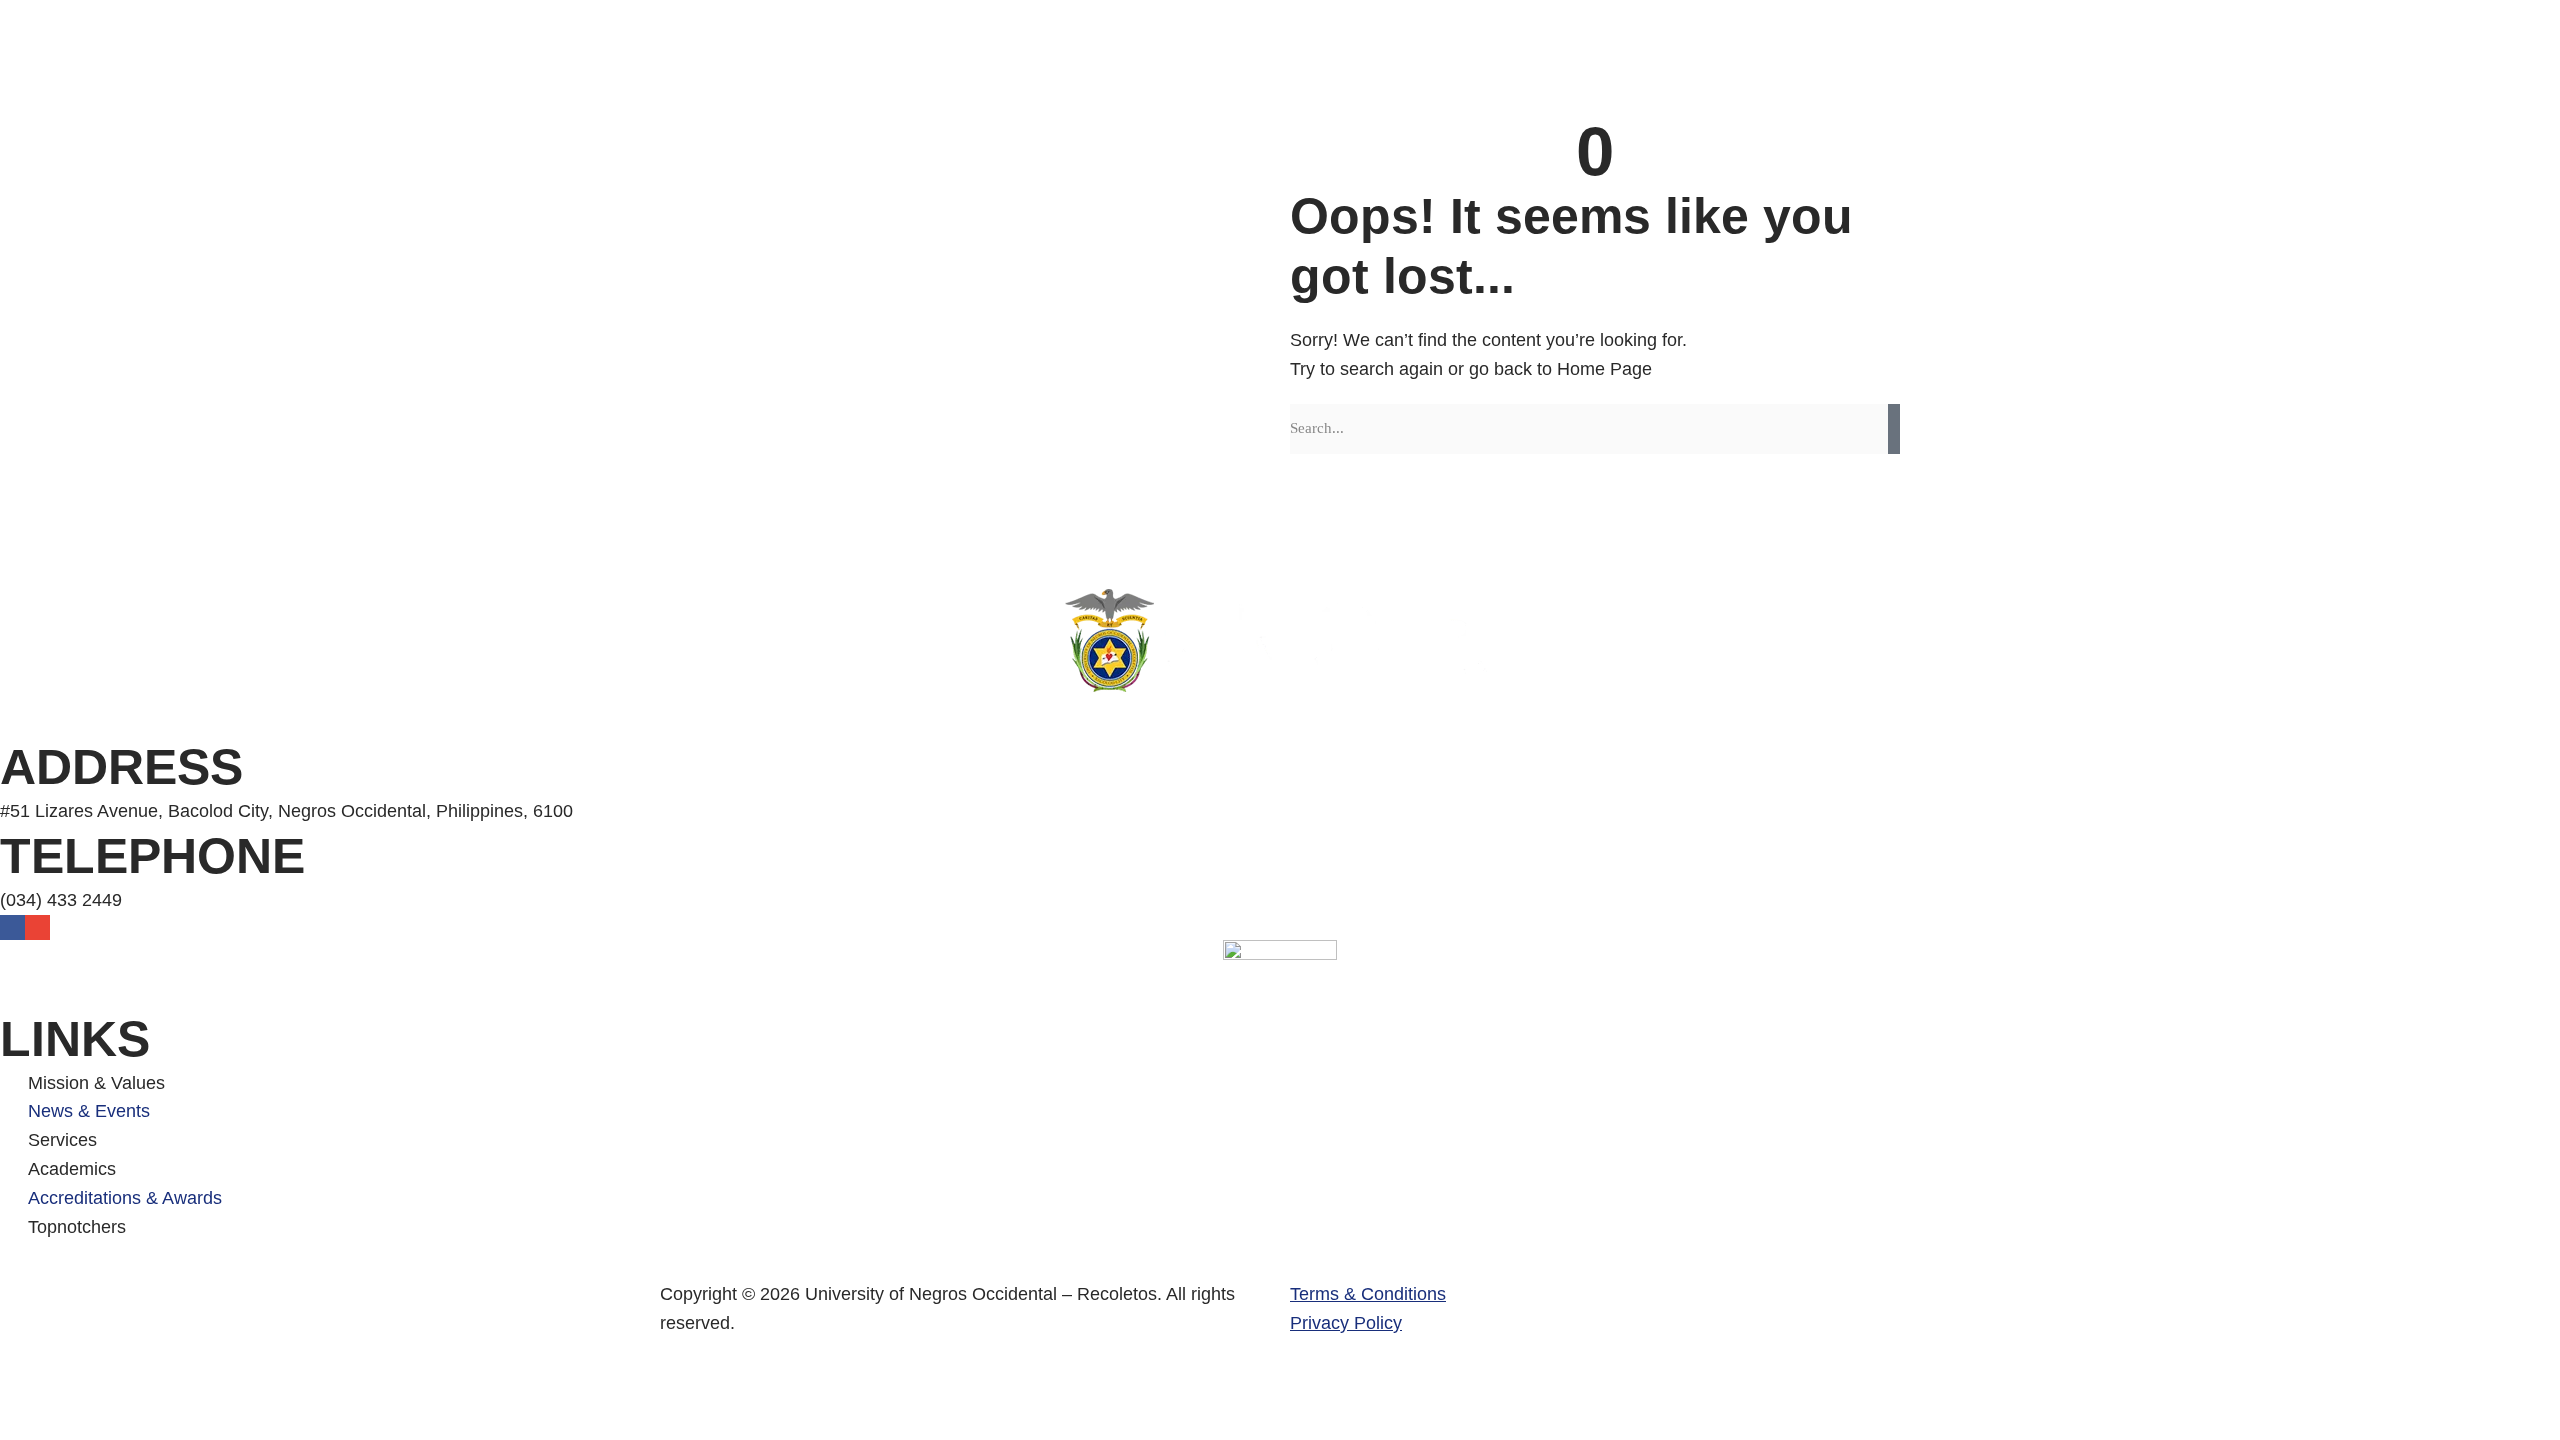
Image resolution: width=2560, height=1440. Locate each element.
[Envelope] (37, 927)
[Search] (1894, 429)
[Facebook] (12, 927)
